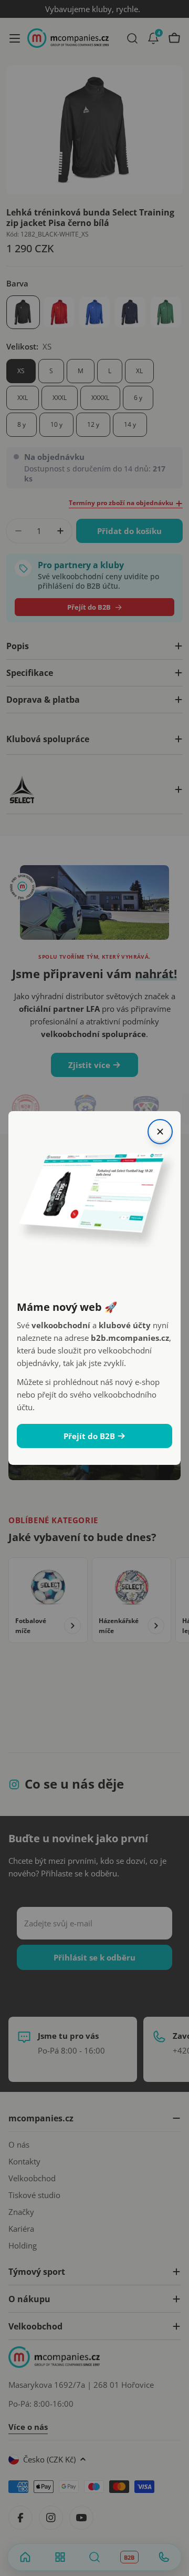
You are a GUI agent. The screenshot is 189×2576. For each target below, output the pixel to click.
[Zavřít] (160, 1132)
